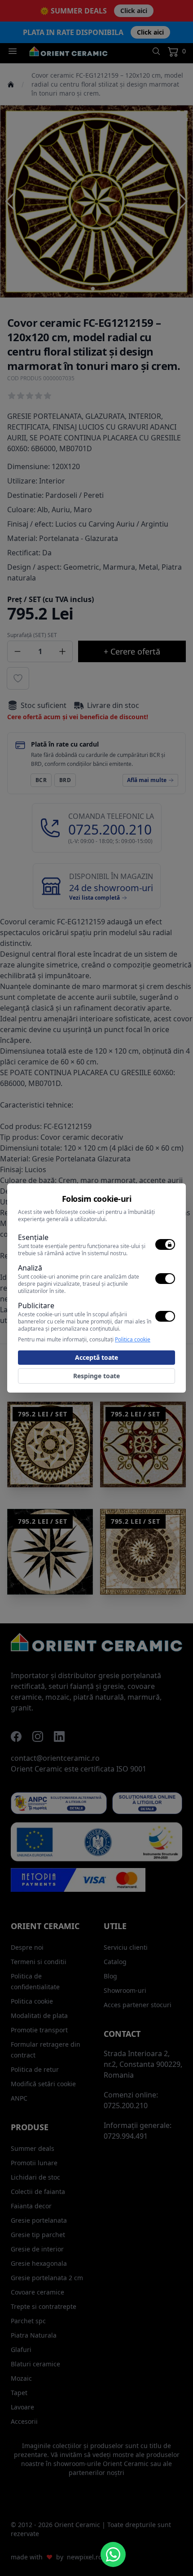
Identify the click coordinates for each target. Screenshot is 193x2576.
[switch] (165, 1244)
